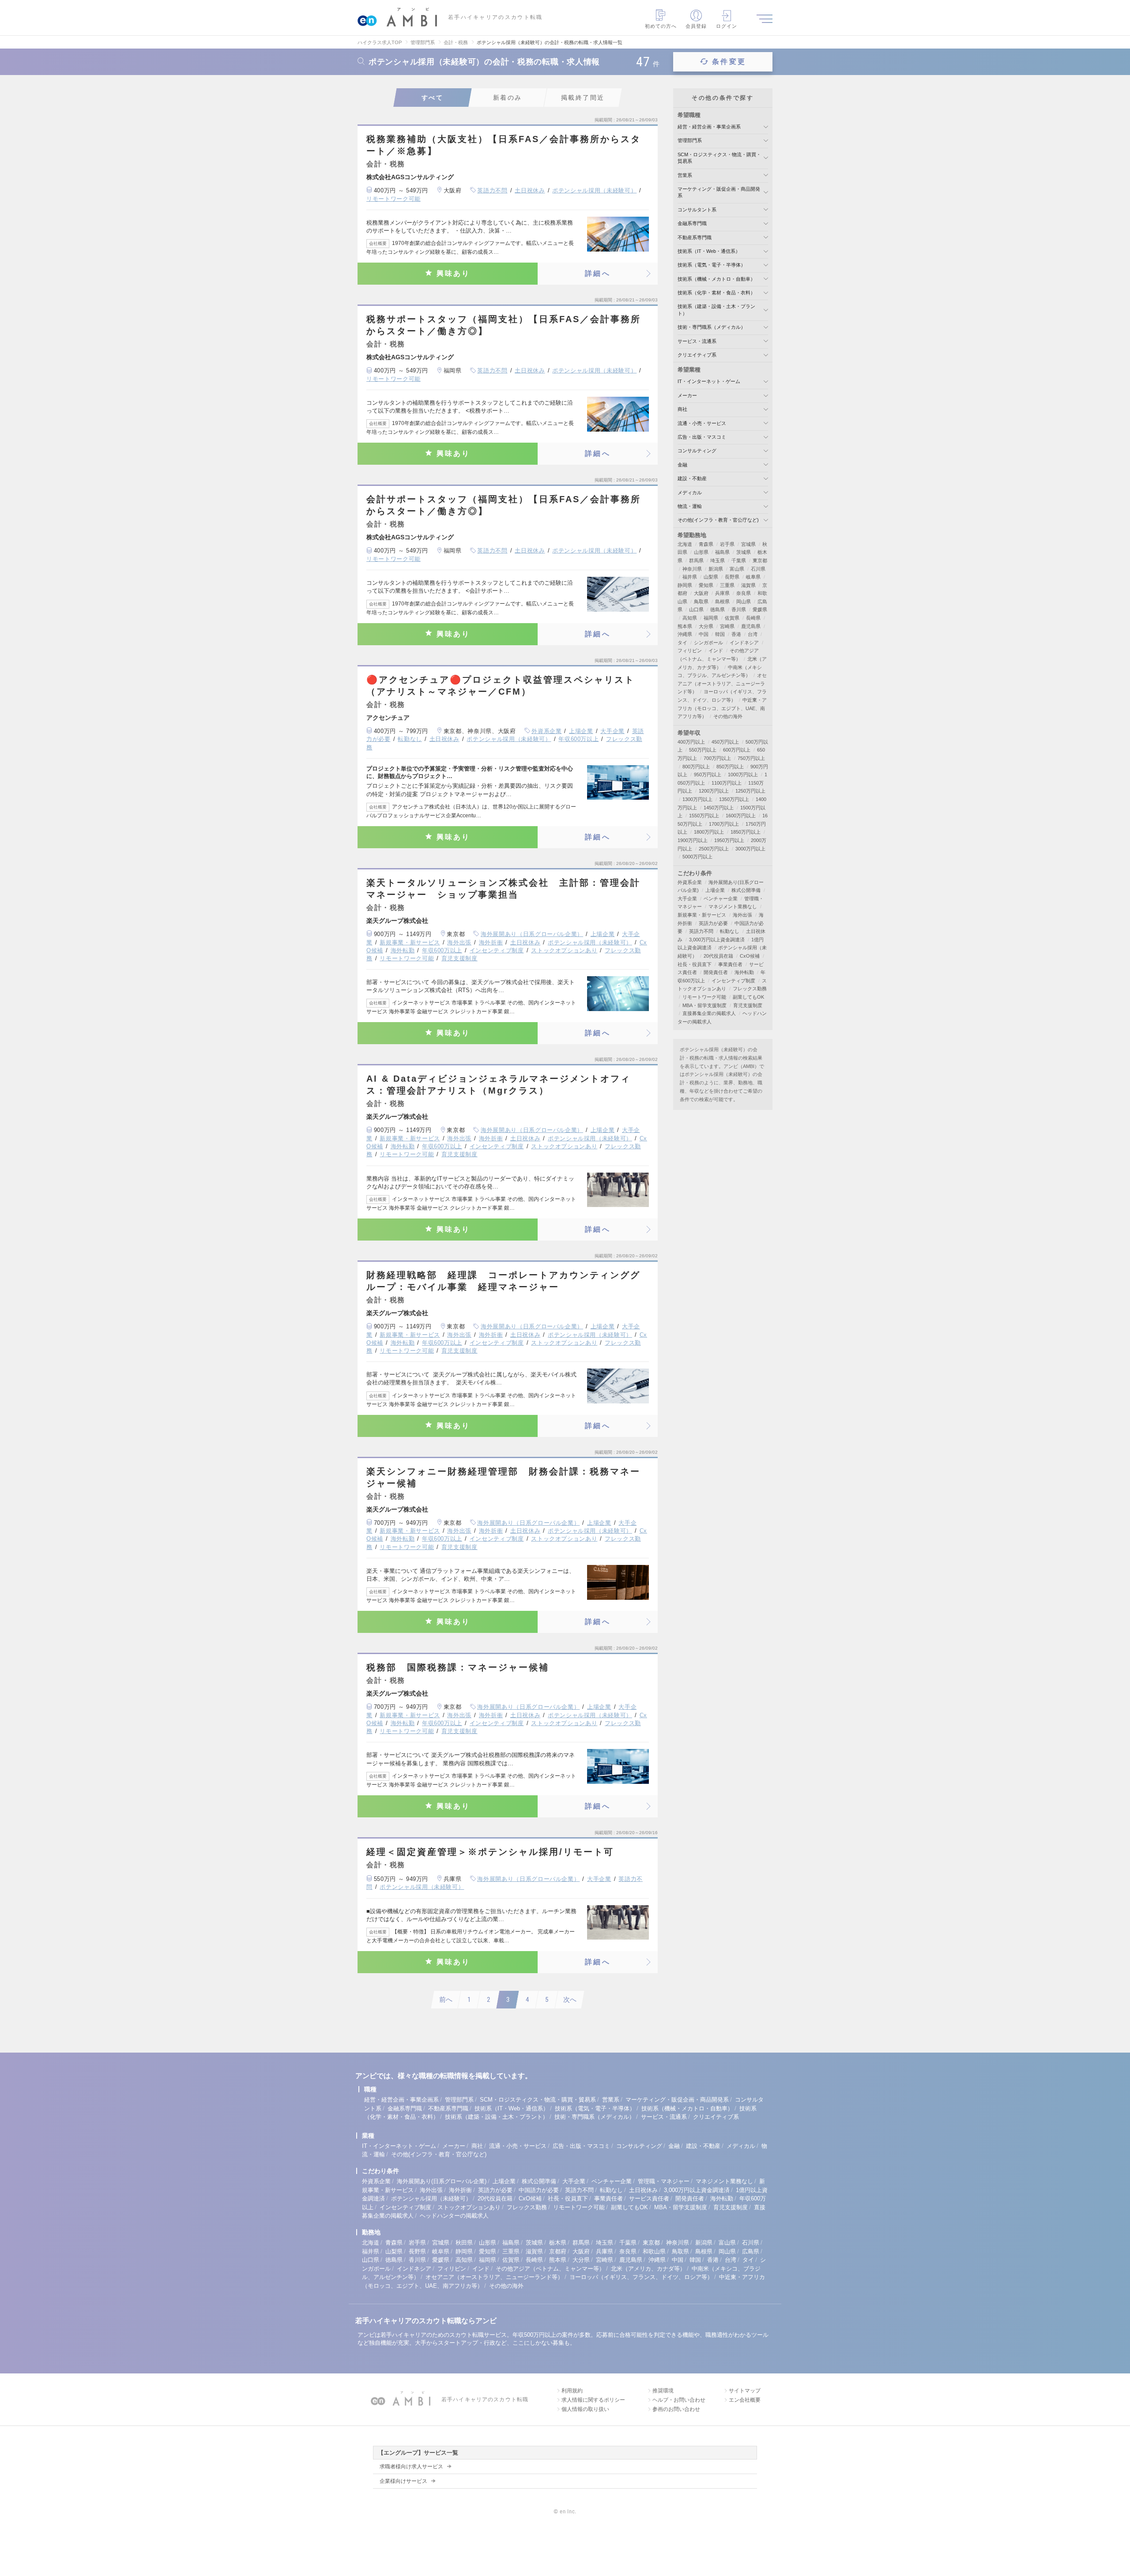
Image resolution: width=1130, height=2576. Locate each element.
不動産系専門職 (695, 237)
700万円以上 (717, 758)
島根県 (722, 602)
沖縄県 (685, 634)
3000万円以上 (750, 849)
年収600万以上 (578, 739)
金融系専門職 (692, 223)
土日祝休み (530, 190)
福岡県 (711, 618)
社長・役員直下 (695, 964)
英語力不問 (492, 190)
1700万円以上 (724, 824)
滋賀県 (748, 585)
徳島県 (718, 609)
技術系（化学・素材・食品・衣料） (716, 293)
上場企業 (581, 731)
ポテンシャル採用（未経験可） (594, 190)
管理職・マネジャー (664, 2181)
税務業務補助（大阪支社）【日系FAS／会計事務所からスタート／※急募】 (504, 145)
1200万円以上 (714, 791)
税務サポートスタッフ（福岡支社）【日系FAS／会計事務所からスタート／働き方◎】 (504, 325)
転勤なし (410, 739)
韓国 (720, 634)
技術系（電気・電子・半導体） (712, 265)
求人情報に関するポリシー (593, 2400)
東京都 (760, 560)
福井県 (690, 577)
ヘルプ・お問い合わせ (679, 2400)
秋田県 (464, 2243)
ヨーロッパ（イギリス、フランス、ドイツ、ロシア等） (641, 2277)
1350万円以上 (734, 799)
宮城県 (748, 544)
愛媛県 (760, 609)
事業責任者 (730, 964)
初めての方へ (661, 26)
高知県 (690, 618)
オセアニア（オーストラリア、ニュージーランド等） (722, 683)
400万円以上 (691, 742)
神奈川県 (692, 569)
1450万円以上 (719, 808)
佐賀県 (732, 618)
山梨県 (711, 577)
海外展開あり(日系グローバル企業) (442, 2181)
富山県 (737, 569)
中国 (704, 634)
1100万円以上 (727, 783)
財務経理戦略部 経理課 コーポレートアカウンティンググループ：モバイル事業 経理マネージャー (503, 1281)
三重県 (727, 585)
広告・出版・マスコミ (702, 437)
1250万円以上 (750, 791)
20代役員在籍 (718, 956)
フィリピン (690, 651)
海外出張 (459, 942)
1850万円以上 (746, 832)
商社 (682, 409)
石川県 (758, 569)
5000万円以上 (697, 857)
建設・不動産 (692, 478)
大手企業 (612, 731)
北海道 (685, 544)
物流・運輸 (690, 506)
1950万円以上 (729, 840)
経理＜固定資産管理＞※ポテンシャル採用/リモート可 (490, 1852)
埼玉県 (718, 560)
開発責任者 (716, 972)
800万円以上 (696, 767)
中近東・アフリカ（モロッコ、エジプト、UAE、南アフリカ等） (722, 708)
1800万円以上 (709, 832)
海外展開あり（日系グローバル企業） (532, 934)
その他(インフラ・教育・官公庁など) (718, 520)
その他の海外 (728, 716)
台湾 (753, 634)
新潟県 (716, 569)
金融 (682, 465)
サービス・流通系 (697, 341)
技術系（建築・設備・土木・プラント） (497, 2117)
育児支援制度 (460, 958)
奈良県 (744, 593)
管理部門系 (690, 140)
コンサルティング (697, 451)
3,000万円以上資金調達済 (717, 940)
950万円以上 (708, 775)
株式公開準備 (746, 890)
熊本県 (685, 626)
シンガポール (708, 643)
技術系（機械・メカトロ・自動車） (716, 279)
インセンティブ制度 (497, 950)
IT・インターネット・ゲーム (709, 381)
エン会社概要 (745, 2400)
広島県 (751, 2251)
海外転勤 (403, 950)
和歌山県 (654, 2251)
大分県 (706, 626)
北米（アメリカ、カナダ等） (648, 2269)
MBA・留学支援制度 (704, 1005)
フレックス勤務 (750, 989)
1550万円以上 (704, 816)
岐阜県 (753, 577)
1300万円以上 (697, 799)
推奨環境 (663, 2391)
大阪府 (701, 593)
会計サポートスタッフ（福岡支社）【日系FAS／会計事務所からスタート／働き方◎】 (504, 505)
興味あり (454, 273)
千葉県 (739, 560)
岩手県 (727, 544)
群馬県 (696, 560)
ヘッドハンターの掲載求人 (454, 2216)
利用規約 (572, 2391)
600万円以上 (737, 750)
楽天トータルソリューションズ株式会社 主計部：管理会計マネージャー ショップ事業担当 (503, 889)
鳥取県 (701, 602)
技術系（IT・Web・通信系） (709, 251)
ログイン (727, 26)
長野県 (732, 577)
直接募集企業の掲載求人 (709, 1013)
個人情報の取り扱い (585, 2409)
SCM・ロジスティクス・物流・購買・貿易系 (538, 2100)
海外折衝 (491, 942)
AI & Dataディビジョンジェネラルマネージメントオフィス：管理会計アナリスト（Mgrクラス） (499, 1085)
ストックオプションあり (564, 950)
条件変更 (729, 62)
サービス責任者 (649, 2198)
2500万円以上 (714, 849)
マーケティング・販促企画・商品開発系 (677, 2100)
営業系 (685, 175)
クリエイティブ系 (697, 355)
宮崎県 (727, 626)
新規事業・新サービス (410, 942)
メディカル (690, 493)
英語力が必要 (713, 923)
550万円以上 (703, 750)
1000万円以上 (743, 775)
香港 (736, 634)
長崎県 (753, 618)
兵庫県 (722, 593)
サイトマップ (745, 2391)
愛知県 (706, 585)
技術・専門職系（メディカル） (712, 327)
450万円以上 (725, 742)
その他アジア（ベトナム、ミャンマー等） (550, 2269)
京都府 (558, 2251)
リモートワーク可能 (394, 199)
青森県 (706, 544)
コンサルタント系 (697, 210)
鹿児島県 (751, 626)
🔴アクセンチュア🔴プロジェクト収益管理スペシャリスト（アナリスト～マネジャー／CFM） (501, 686)
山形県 (701, 552)
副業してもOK (748, 997)
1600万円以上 (741, 816)
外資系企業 (546, 731)
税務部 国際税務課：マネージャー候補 (458, 1667)
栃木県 (558, 2243)
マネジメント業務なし (733, 906)
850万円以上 (730, 767)
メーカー (687, 395)
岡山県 (744, 602)
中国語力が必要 (539, 2190)
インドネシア (744, 643)
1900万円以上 (693, 840)
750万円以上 (751, 758)
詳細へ (598, 273)
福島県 (722, 552)
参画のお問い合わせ (676, 2409)
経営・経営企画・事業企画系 (709, 127)
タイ (682, 643)
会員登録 (696, 26)
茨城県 (744, 552)
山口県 (696, 609)
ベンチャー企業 (721, 899)
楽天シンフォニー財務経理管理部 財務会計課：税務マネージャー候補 (503, 1477)
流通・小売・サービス (702, 423)
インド (716, 651)
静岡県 (685, 585)
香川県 (739, 609)
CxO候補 (750, 956)
